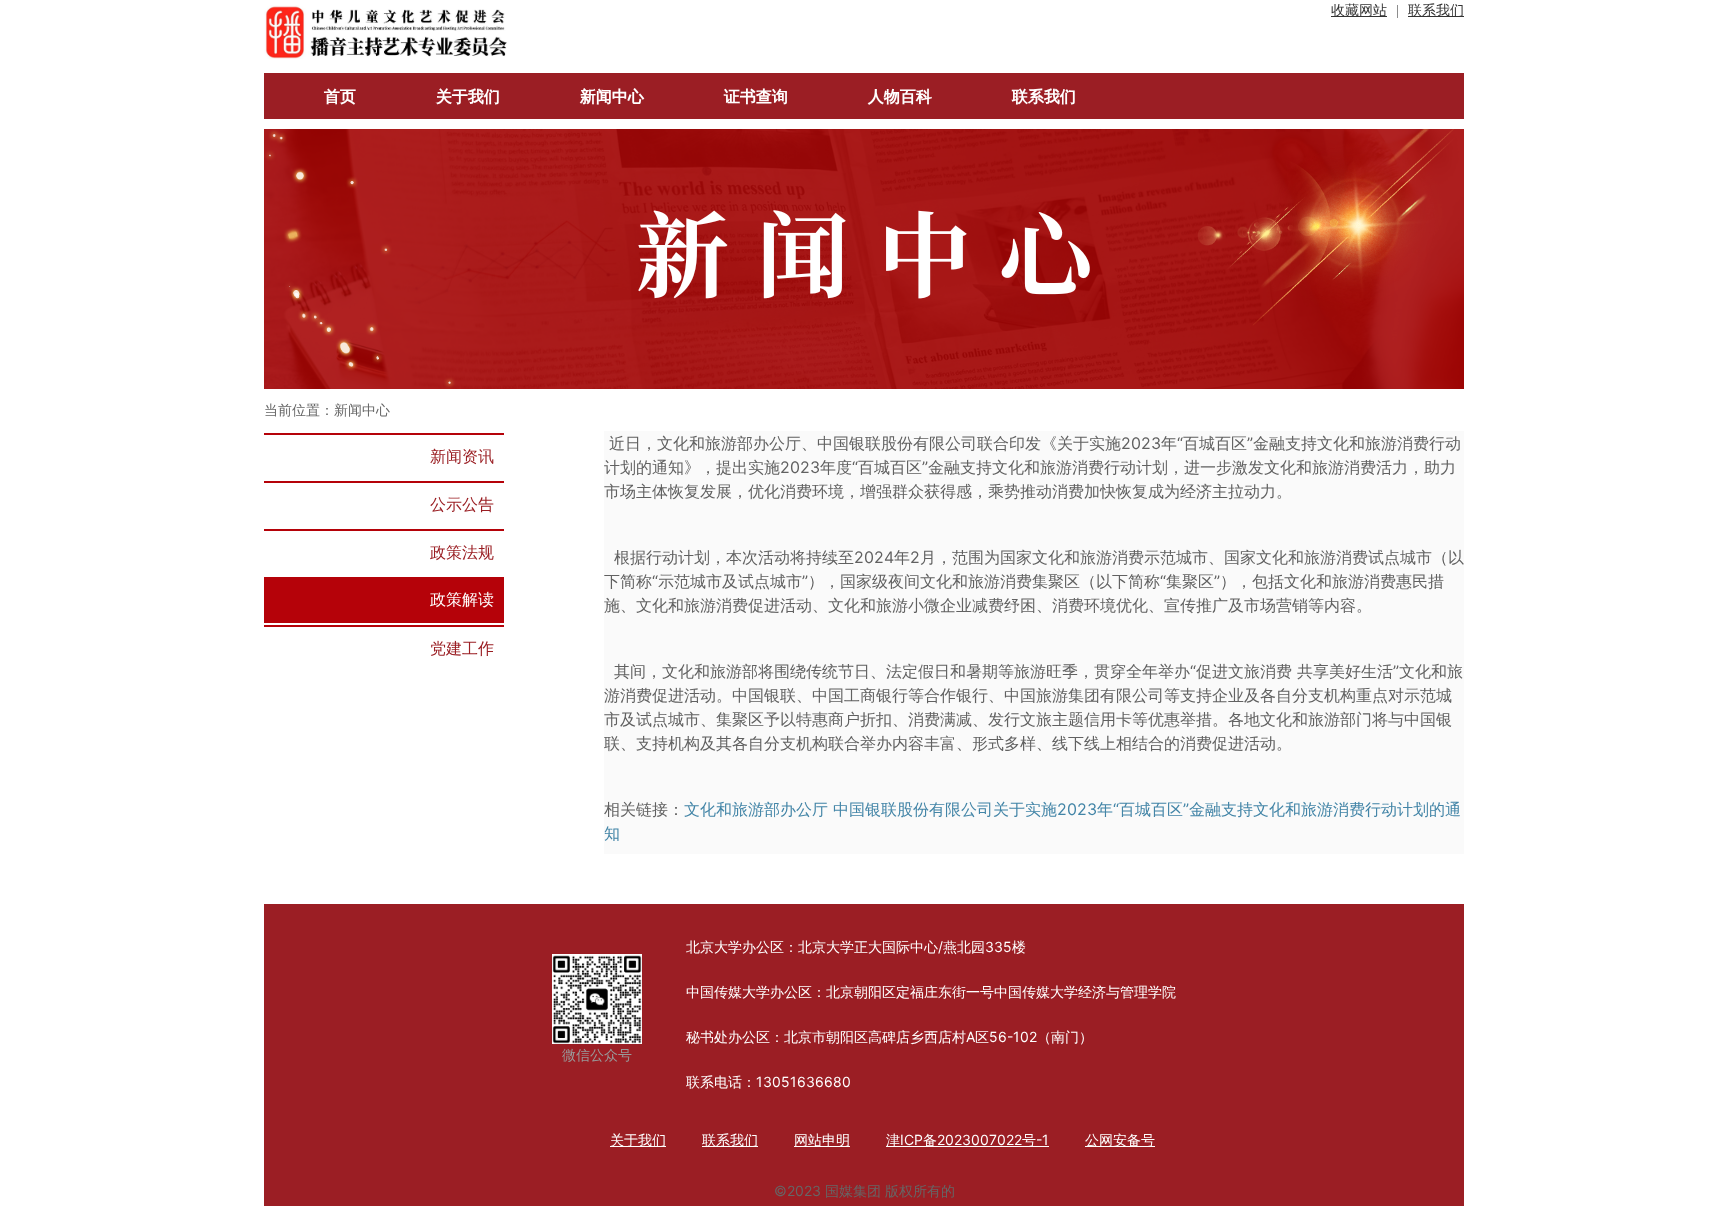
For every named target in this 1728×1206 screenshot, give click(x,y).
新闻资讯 (462, 456)
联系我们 (1436, 10)
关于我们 (638, 1139)
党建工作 (462, 648)
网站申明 (822, 1139)
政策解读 (462, 599)
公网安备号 (1120, 1139)
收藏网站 (1359, 10)
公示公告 (462, 504)
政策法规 (462, 552)
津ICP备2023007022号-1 (967, 1139)
